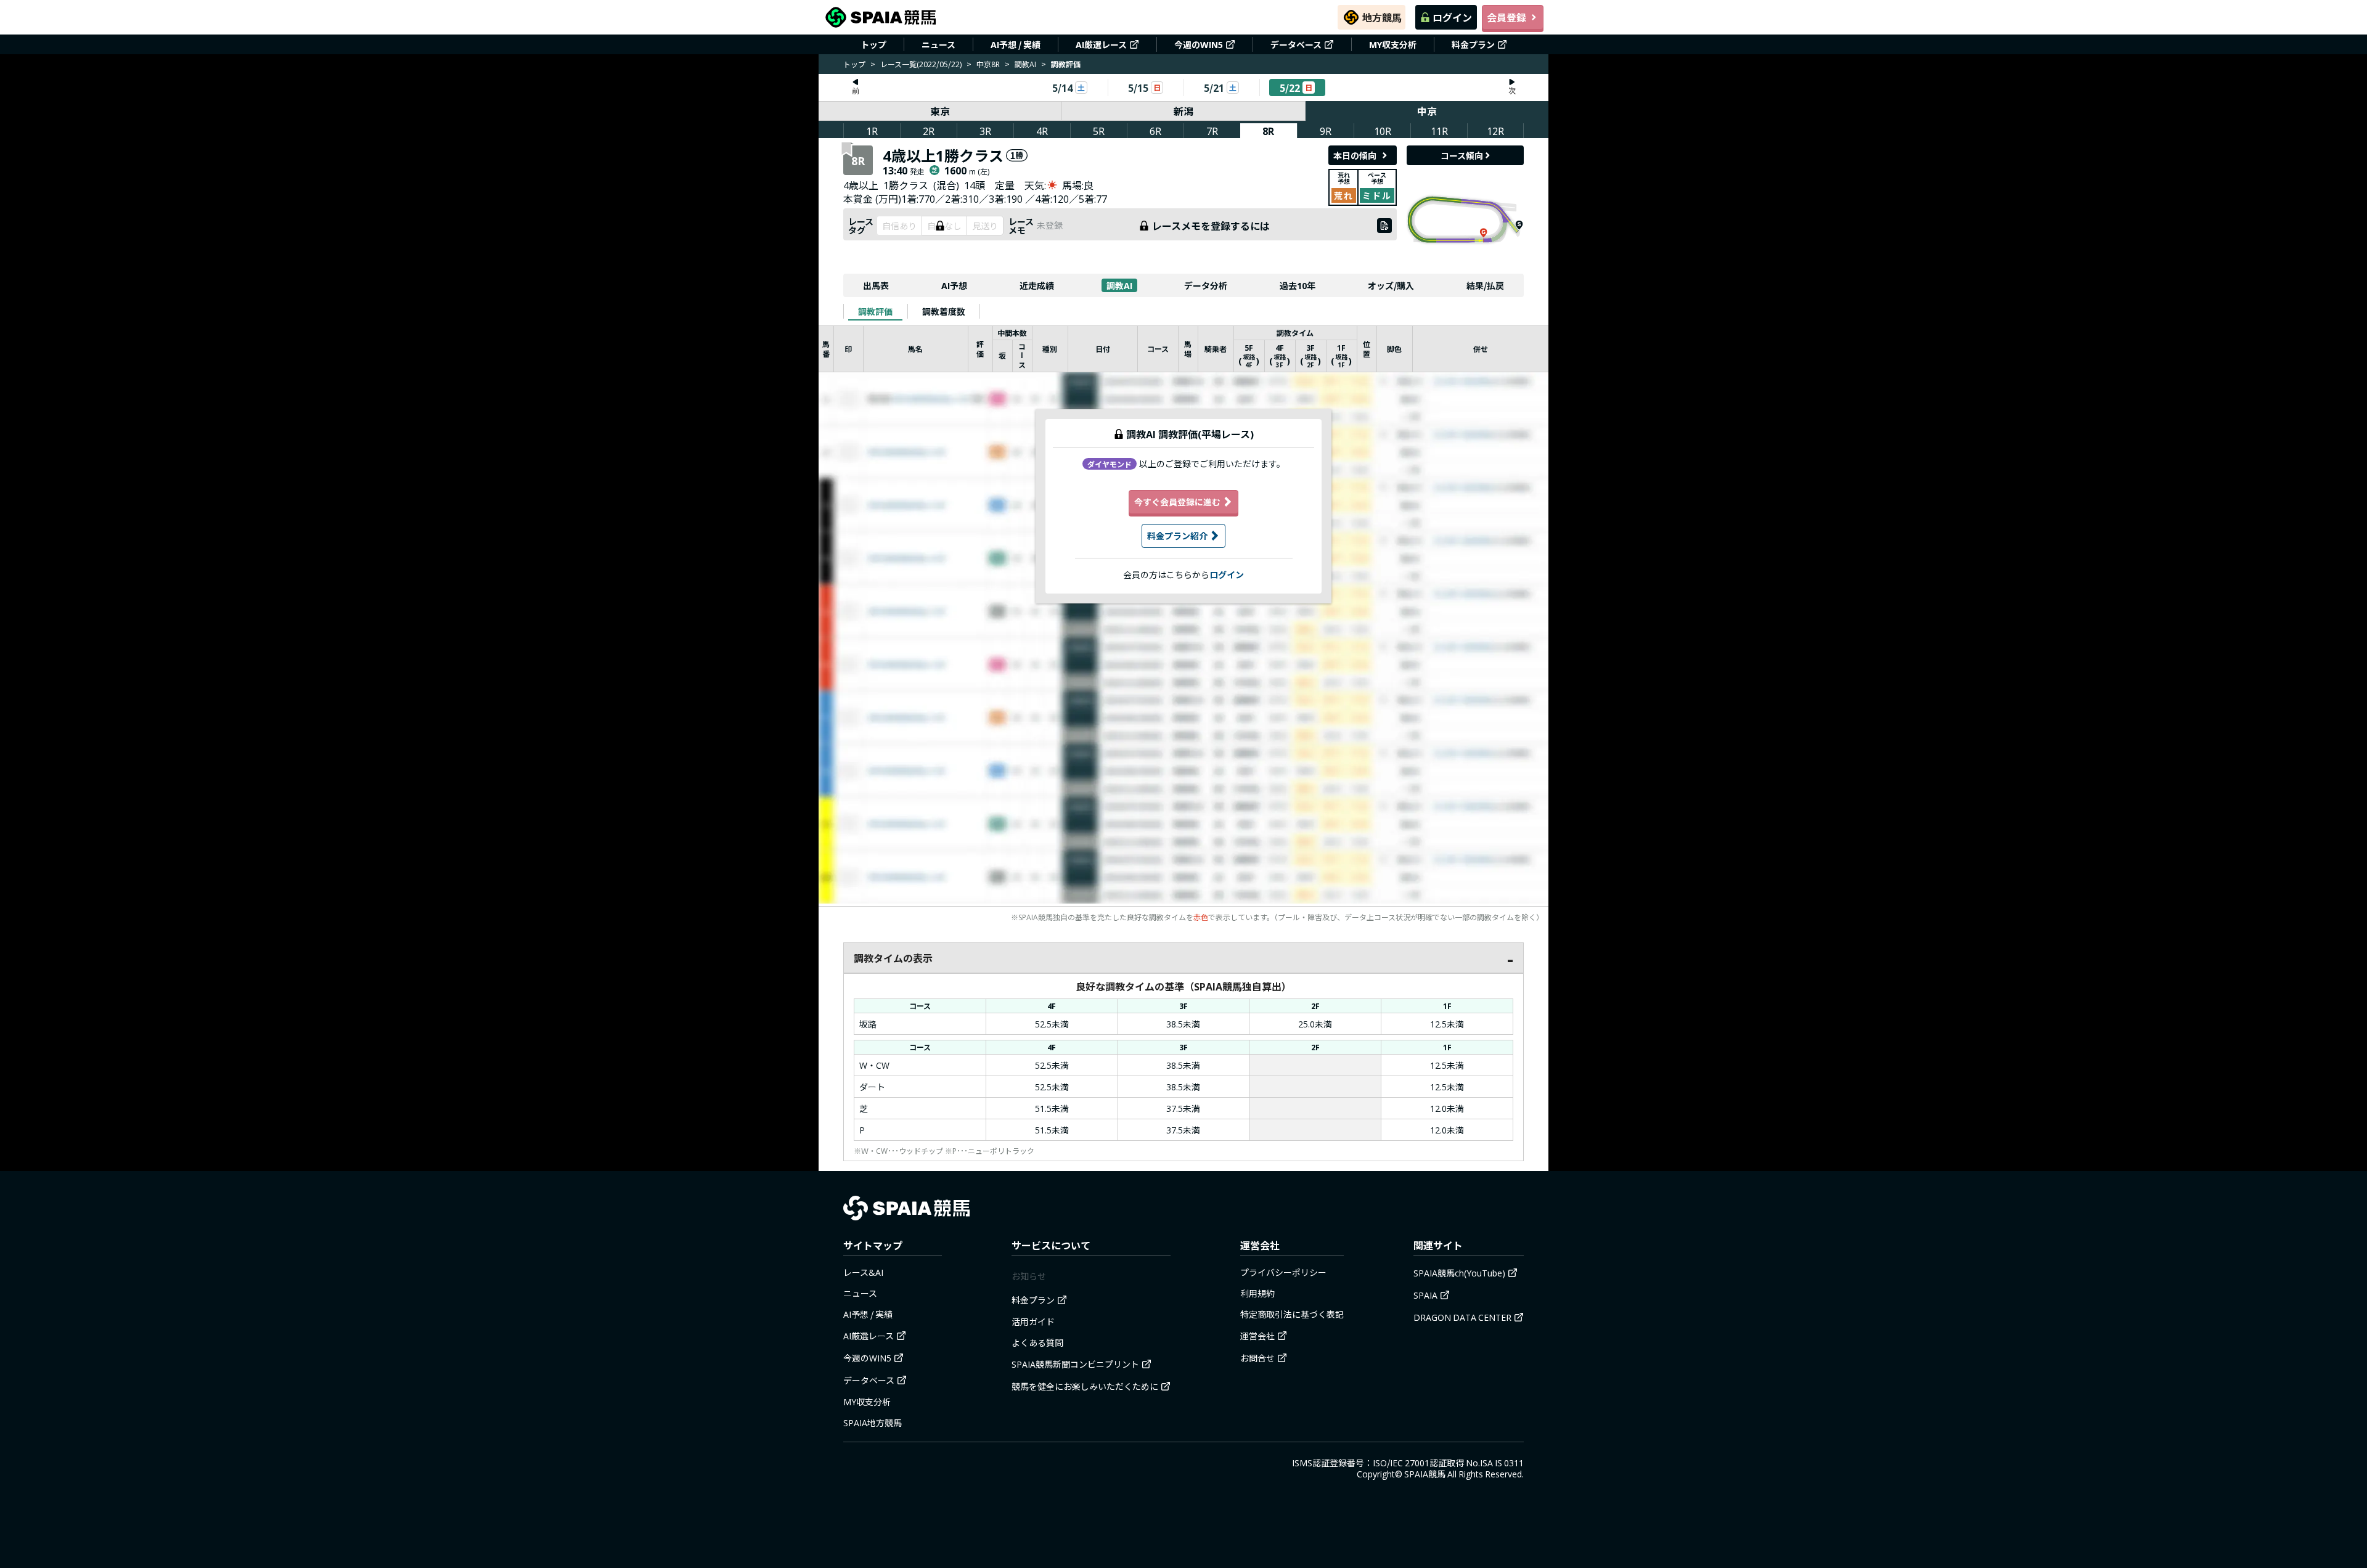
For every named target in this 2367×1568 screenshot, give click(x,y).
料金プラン (1473, 44)
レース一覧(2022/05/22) (921, 64)
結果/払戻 (1485, 285)
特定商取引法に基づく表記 (1292, 1314)
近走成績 (1037, 285)
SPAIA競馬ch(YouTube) (1459, 1273)
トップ (873, 44)
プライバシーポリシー (1283, 1272)
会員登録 (1506, 17)
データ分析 (1206, 285)
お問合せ (1257, 1358)
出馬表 (876, 285)
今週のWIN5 (1199, 44)
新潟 (1183, 111)
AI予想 (954, 285)
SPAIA (1425, 1295)
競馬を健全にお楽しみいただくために (1085, 1386)
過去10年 (1298, 285)
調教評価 (875, 311)
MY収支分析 (1393, 44)
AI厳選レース (1101, 44)
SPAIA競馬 (1425, 1474)
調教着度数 (944, 311)
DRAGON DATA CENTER (1462, 1317)
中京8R (988, 64)
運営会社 (1257, 1336)
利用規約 (1257, 1293)
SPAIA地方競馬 (873, 1423)
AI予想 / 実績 (1016, 44)
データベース (1296, 44)
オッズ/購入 (1391, 285)
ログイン (1452, 17)
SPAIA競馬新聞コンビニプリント (1075, 1364)
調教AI (1025, 64)
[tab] (875, 311)
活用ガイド (1033, 1321)
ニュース (938, 44)
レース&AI (863, 1272)
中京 (1427, 111)
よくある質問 (1037, 1342)
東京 (940, 111)
